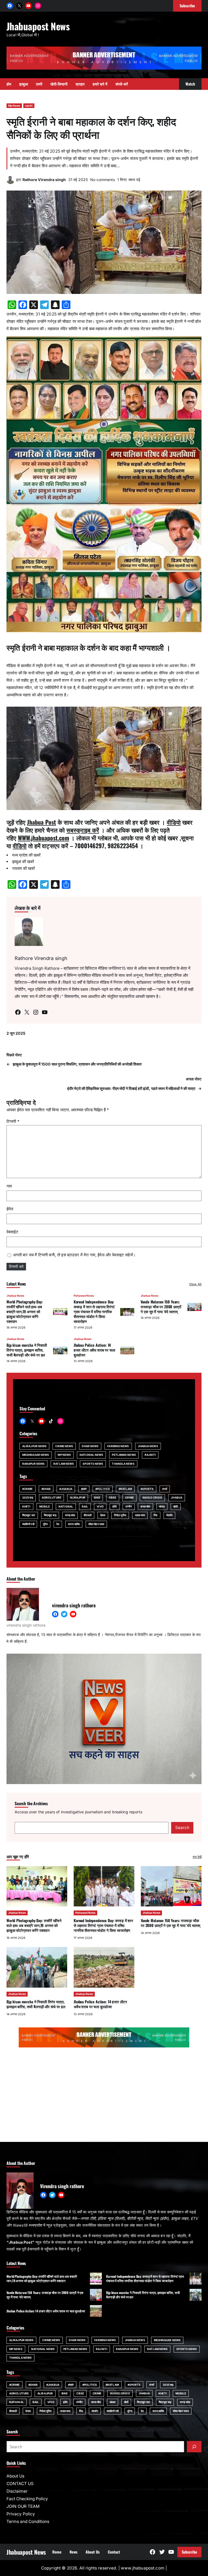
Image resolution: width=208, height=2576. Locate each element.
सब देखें (197, 1857)
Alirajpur (78, 1497)
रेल (58, 1524)
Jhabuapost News (38, 26)
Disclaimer (17, 2491)
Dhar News (90, 1446)
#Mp (84, 1489)
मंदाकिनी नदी (28, 1524)
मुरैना (45, 1524)
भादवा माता (140, 1515)
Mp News (14, 106)
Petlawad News (84, 1296)
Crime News (64, 1446)
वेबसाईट (12, 1232)
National (66, 1506)
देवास (103, 1515)
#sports (147, 1489)
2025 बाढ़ (28, 1497)
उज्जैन (129, 1506)
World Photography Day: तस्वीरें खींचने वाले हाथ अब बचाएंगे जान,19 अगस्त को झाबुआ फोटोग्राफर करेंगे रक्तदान (25, 1311)
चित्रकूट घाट (29, 1515)
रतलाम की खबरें (24, 868)
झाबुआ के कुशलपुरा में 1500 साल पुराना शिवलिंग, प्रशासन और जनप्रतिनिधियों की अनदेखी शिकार (77, 1064)
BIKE (97, 1497)
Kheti (26, 1506)
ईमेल (10, 1209)
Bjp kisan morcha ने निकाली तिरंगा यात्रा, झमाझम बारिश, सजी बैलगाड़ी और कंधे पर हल (27, 1350)
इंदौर (115, 1506)
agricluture (51, 1497)
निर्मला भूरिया (120, 1515)
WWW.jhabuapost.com (43, 838)
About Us (15, 2476)
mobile (45, 1506)
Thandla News (123, 1464)
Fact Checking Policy (27, 2499)
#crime (27, 1489)
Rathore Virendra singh (44, 180)
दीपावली (87, 1515)
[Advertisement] (104, 2096)
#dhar (46, 1489)
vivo (100, 1506)
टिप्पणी (13, 1121)
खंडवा (162, 1506)
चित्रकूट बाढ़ (50, 1515)
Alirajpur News (34, 1446)
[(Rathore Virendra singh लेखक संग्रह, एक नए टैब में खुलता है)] (11, 183)
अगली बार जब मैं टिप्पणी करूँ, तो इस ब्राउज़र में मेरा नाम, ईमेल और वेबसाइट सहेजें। (74, 1255)
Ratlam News (64, 1464)
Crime (130, 1497)
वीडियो (174, 822)
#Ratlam (125, 1489)
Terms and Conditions (28, 2521)
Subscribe (189, 2552)
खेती (175, 1506)
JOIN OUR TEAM (23, 2506)
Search (182, 1828)
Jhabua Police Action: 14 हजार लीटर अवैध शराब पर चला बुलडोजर (94, 1350)
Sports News (93, 1464)
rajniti (29, 106)
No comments (103, 180)
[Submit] (194, 2447)
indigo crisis (152, 1497)
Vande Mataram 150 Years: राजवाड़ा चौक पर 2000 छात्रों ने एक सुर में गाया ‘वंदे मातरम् (161, 1307)
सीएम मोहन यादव (96, 1524)
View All (195, 1284)
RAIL (85, 1506)
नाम (9, 1186)
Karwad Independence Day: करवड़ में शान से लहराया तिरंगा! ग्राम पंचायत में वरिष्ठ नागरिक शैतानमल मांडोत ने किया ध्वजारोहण (94, 1311)
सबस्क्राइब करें (83, 830)
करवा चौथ (145, 1506)
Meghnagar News (36, 1455)
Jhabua (177, 1497)
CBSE (113, 1497)
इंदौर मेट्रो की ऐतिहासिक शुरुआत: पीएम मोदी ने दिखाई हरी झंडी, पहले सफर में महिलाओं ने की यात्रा (131, 1088)
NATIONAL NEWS (91, 1455)
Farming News (118, 1446)
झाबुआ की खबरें (23, 862)
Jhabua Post (42, 822)
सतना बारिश (74, 1524)
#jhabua (66, 1489)
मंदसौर (169, 1515)
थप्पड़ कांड (70, 1515)
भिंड (155, 1515)
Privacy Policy (21, 2514)
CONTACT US (20, 2484)
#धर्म (165, 1489)
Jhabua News (15, 1296)
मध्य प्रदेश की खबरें (26, 855)
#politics (103, 1489)
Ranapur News (33, 1464)
